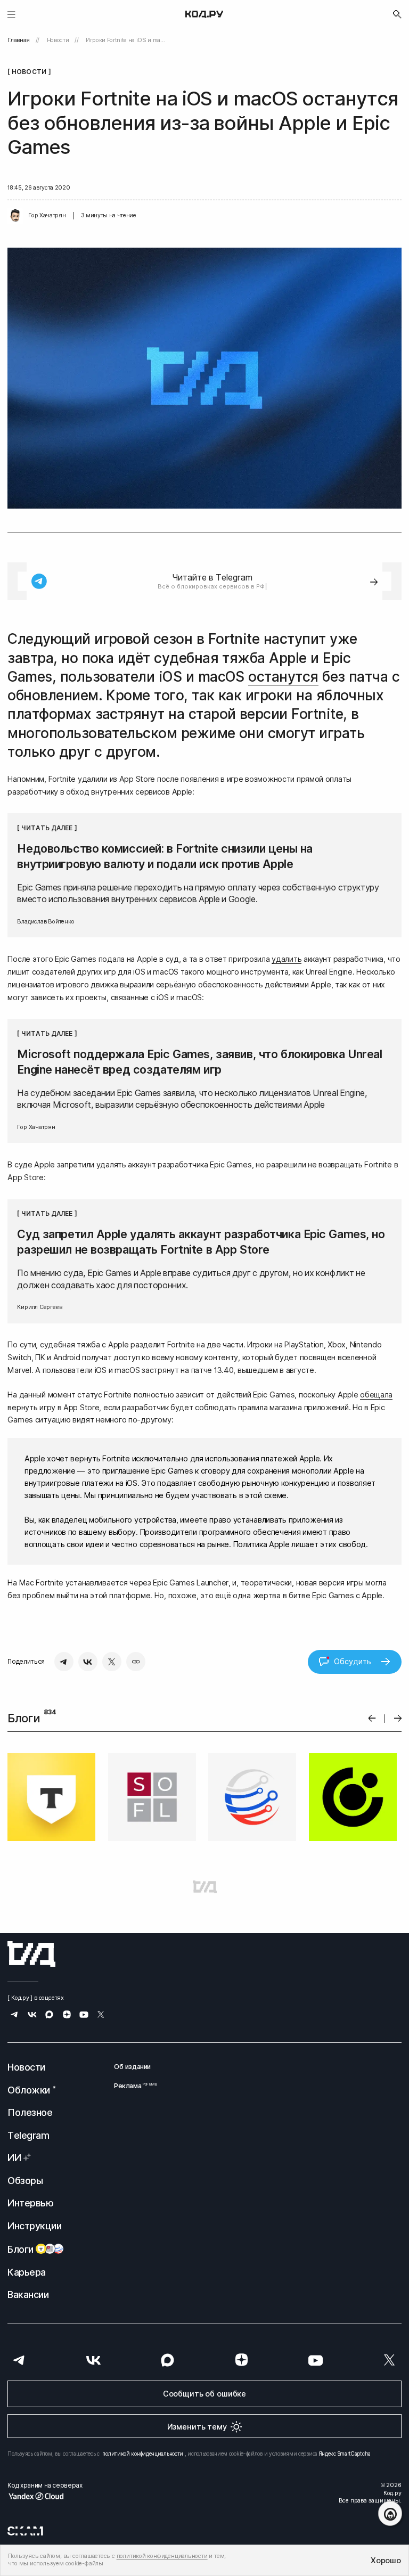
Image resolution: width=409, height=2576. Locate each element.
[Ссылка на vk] (32, 2015)
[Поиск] (397, 14)
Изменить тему (197, 2427)
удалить (287, 959)
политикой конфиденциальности (143, 2454)
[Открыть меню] (11, 14)
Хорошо (386, 2560)
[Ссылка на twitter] (101, 2015)
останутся (283, 677)
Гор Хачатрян (47, 215)
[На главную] (204, 14)
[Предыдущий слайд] (372, 1718)
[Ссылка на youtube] (84, 2015)
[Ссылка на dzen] (67, 2015)
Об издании (132, 2067)
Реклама (132, 2086)
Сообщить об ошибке (204, 2394)
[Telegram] (64, 1662)
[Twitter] (112, 1662)
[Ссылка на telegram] (15, 2015)
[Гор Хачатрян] (15, 216)
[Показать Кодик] (390, 2513)
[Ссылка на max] (49, 2015)
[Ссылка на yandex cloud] (45, 2496)
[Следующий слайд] (398, 1718)
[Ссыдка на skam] (25, 2531)
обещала (376, 1395)
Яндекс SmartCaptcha (345, 2454)
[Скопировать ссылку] (136, 1662)
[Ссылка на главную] (31, 1954)
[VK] (88, 1662)
